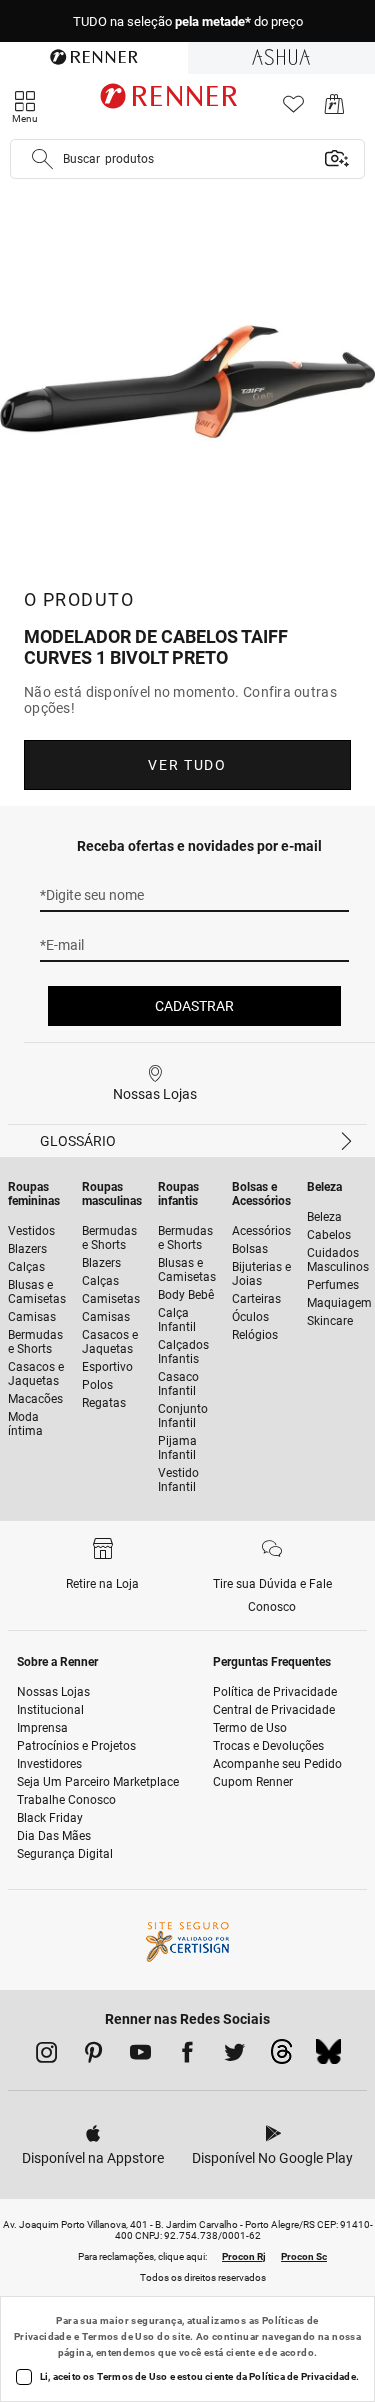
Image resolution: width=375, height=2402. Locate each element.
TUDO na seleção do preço (188, 21)
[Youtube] (140, 2056)
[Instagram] (46, 2056)
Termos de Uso (118, 2336)
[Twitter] (234, 2056)
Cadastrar (194, 1006)
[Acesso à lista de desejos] (293, 109)
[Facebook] (187, 2056)
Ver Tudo (187, 765)
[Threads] (281, 2057)
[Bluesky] (328, 2057)
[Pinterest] (93, 2056)
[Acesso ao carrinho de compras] (334, 109)
